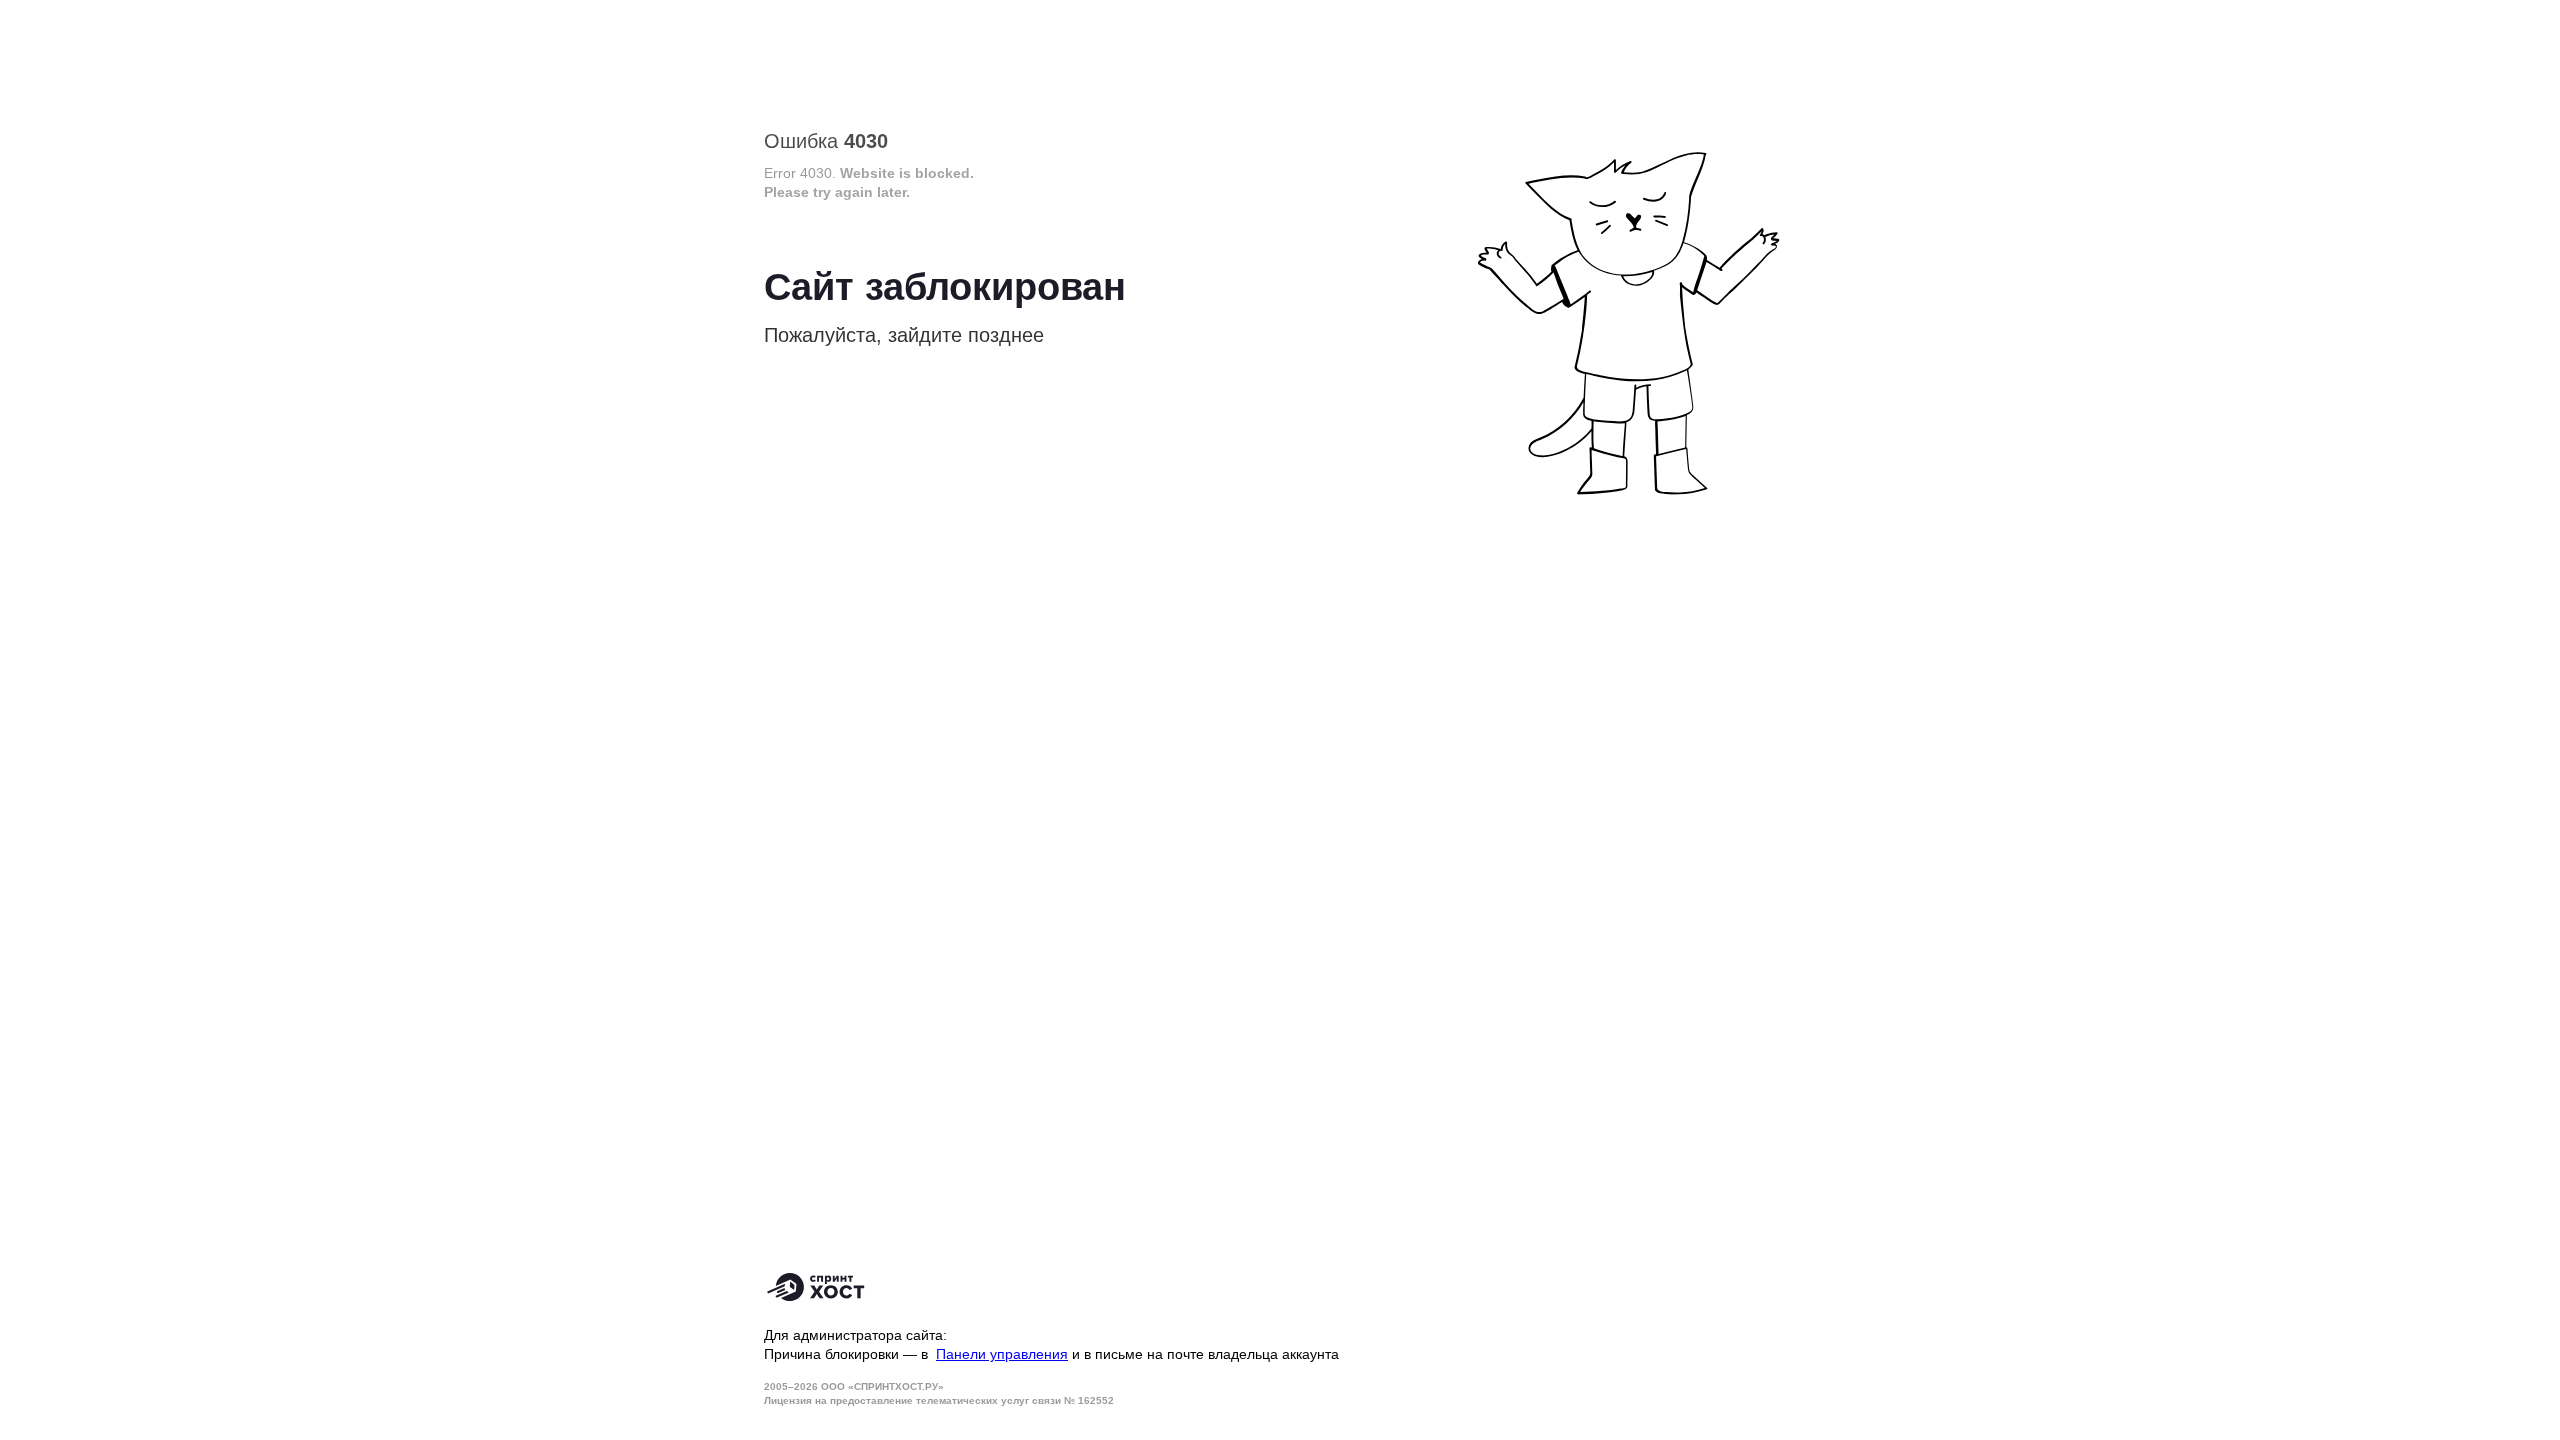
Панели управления (1002, 1354)
